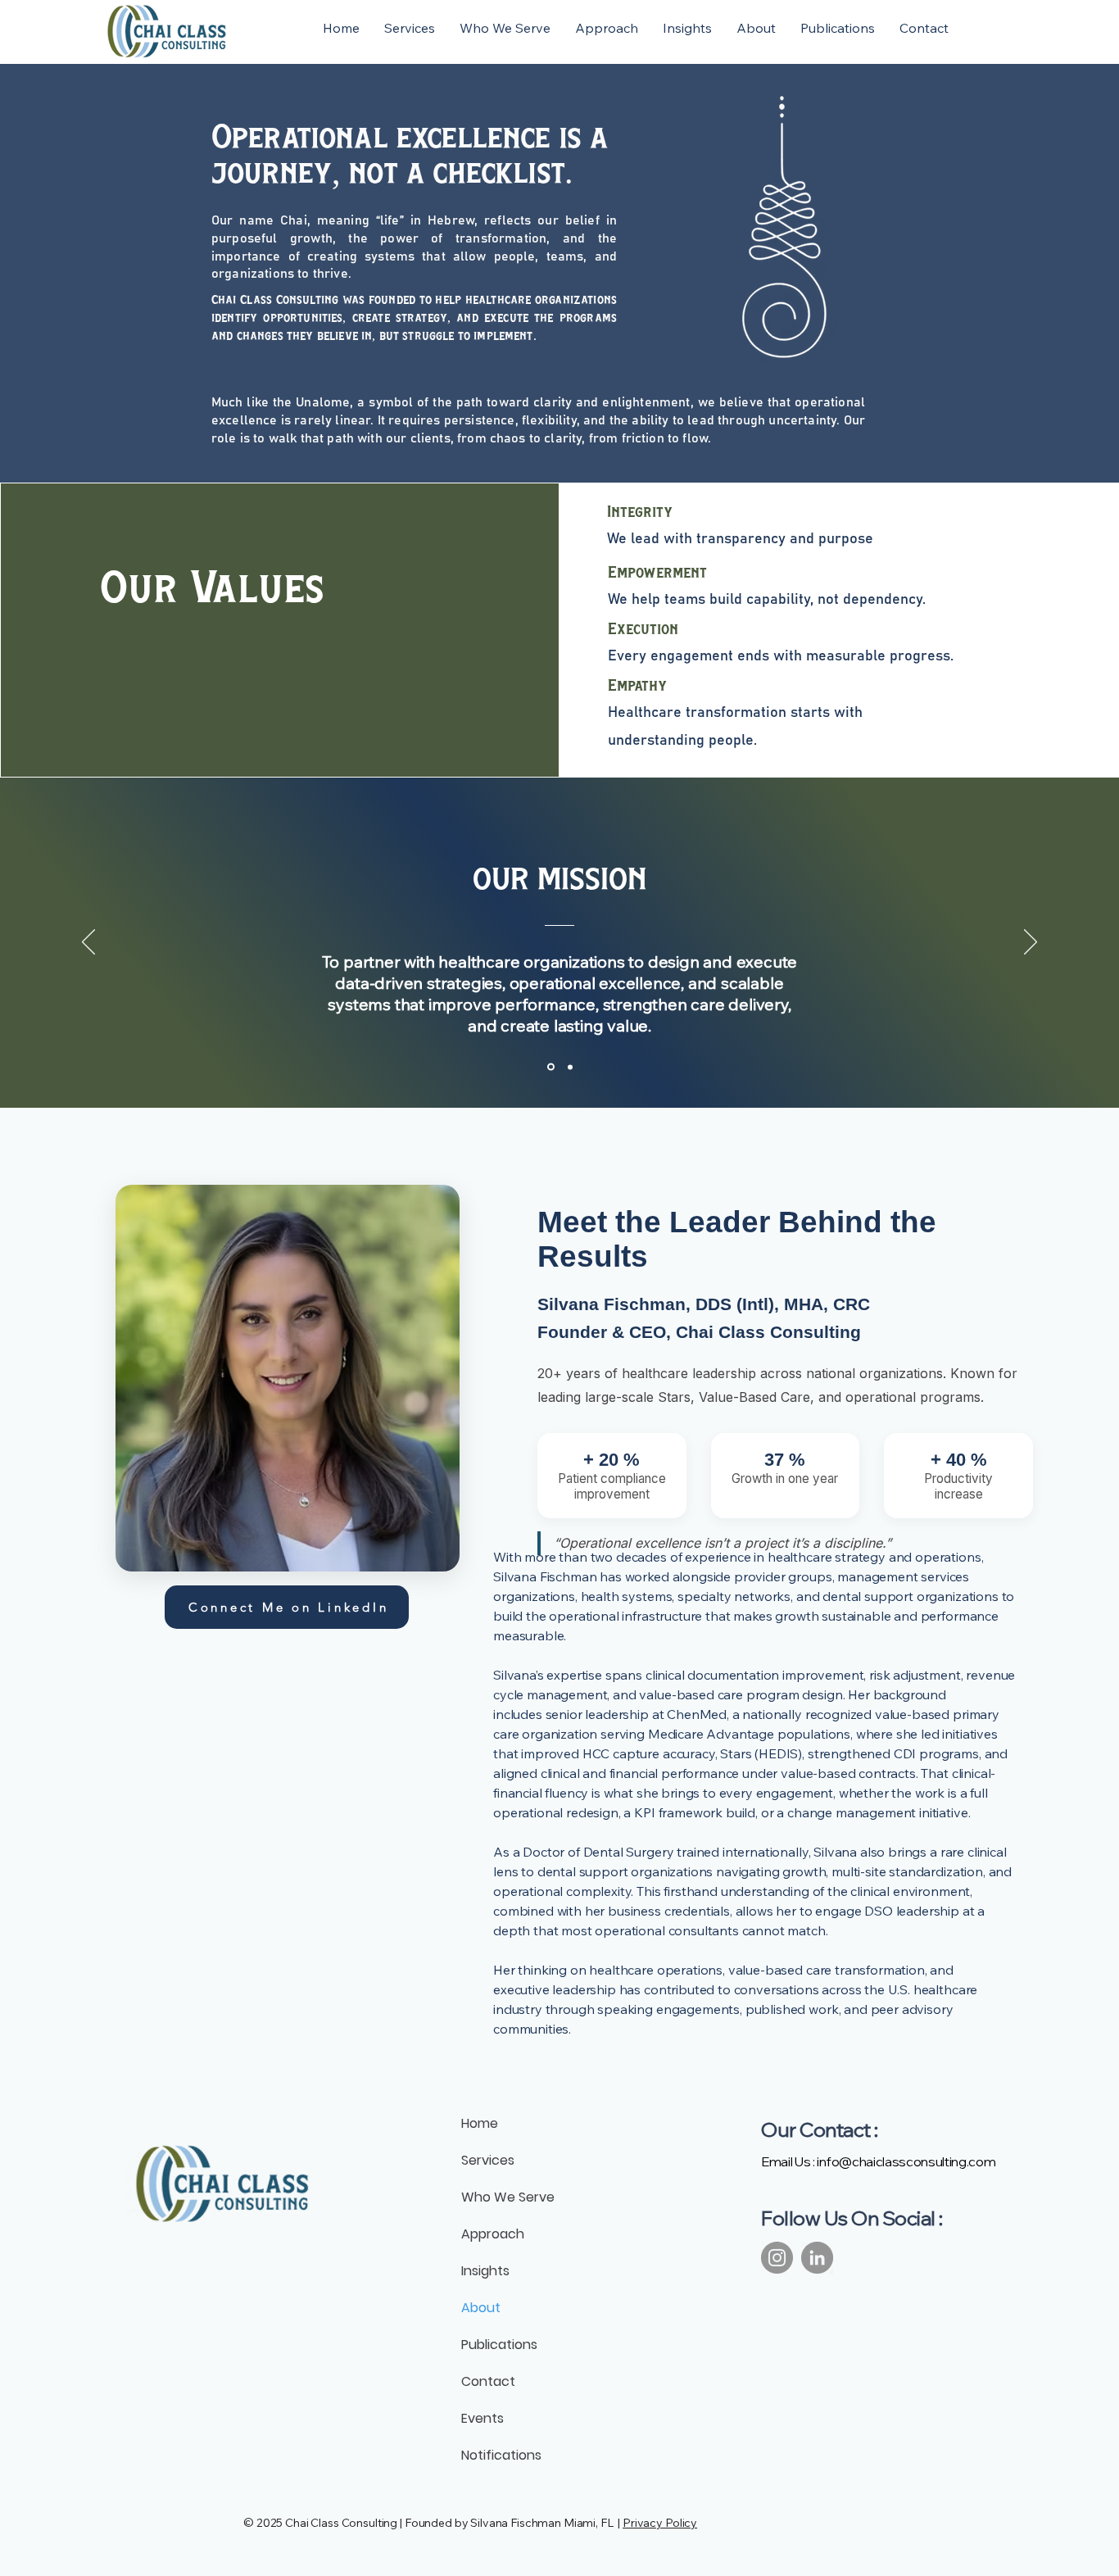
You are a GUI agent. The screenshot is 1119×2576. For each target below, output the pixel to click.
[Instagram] (777, 2258)
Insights (485, 2271)
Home (480, 2123)
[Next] (1031, 943)
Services (488, 2160)
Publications (499, 2345)
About (481, 2308)
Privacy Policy (660, 2523)
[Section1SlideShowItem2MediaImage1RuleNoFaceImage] (569, 1067)
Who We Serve (508, 2197)
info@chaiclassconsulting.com (906, 2161)
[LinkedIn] (817, 2258)
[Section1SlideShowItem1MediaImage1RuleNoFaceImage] (550, 1067)
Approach (493, 2234)
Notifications (501, 2455)
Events (482, 2418)
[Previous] (88, 943)
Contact (488, 2381)
